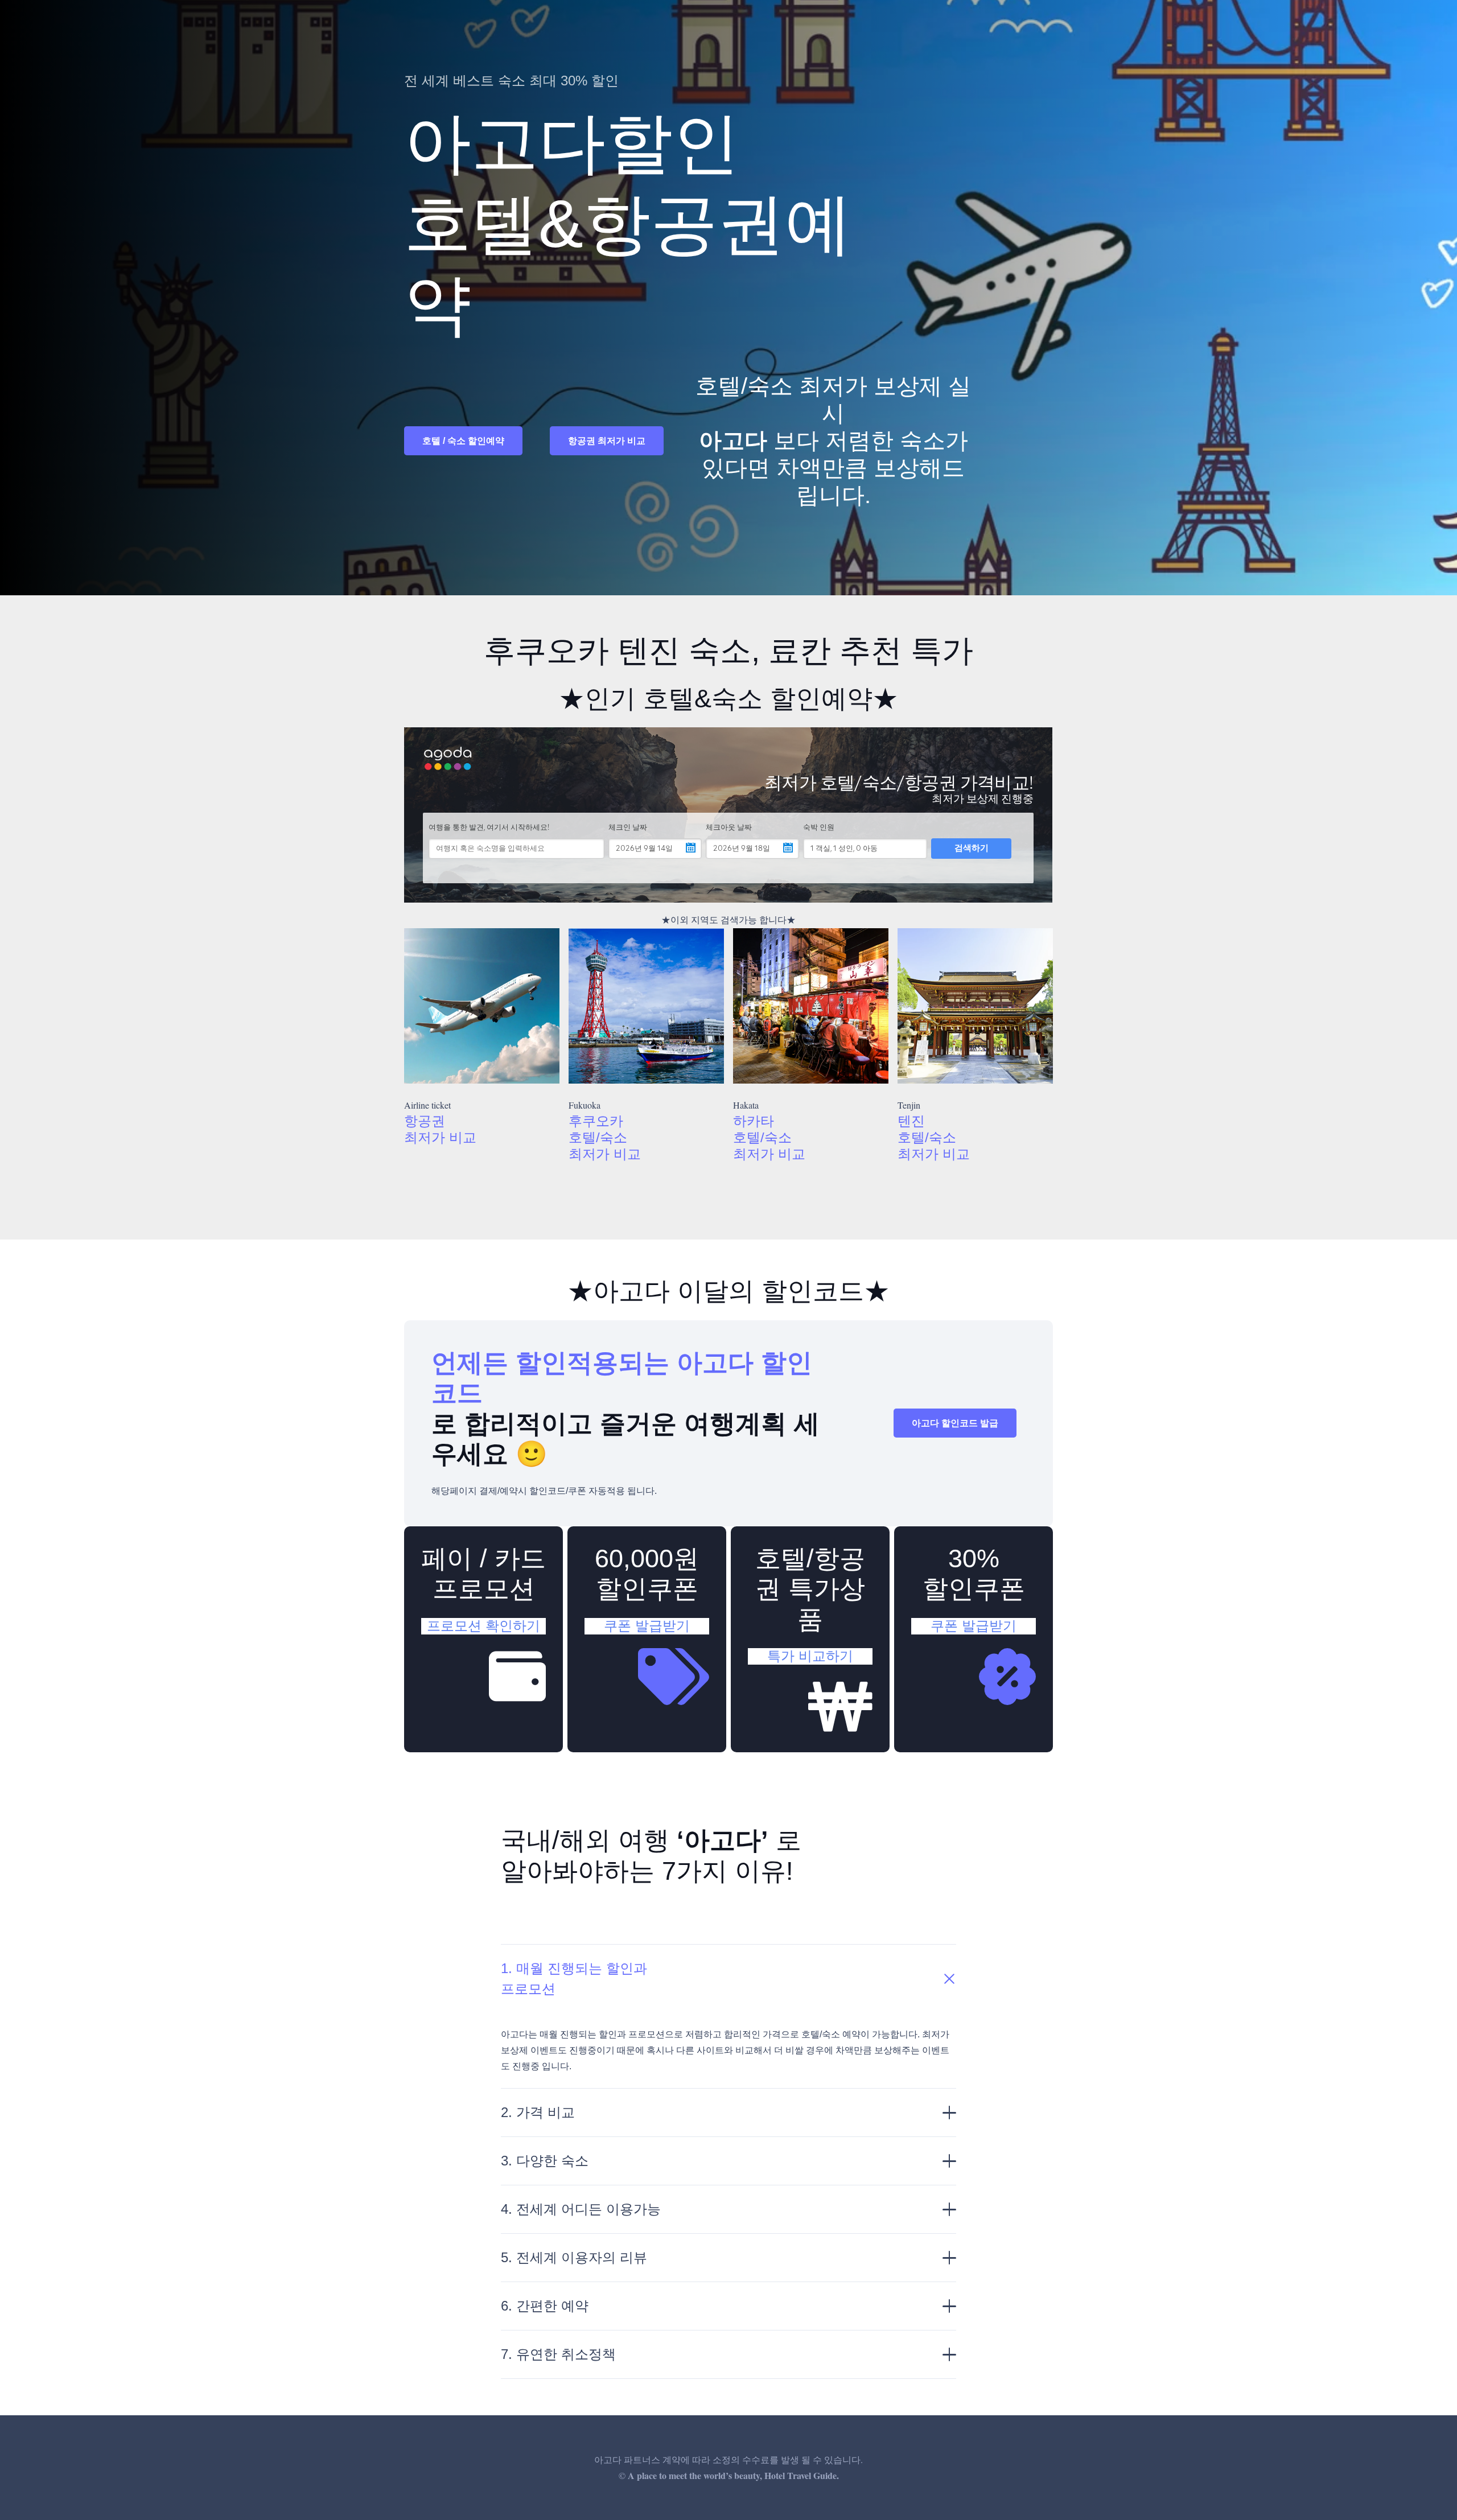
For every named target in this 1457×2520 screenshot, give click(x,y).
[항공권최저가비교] (482, 1006)
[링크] (483, 1639)
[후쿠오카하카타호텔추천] (811, 1006)
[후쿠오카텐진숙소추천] (975, 1006)
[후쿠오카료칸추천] (646, 1006)
